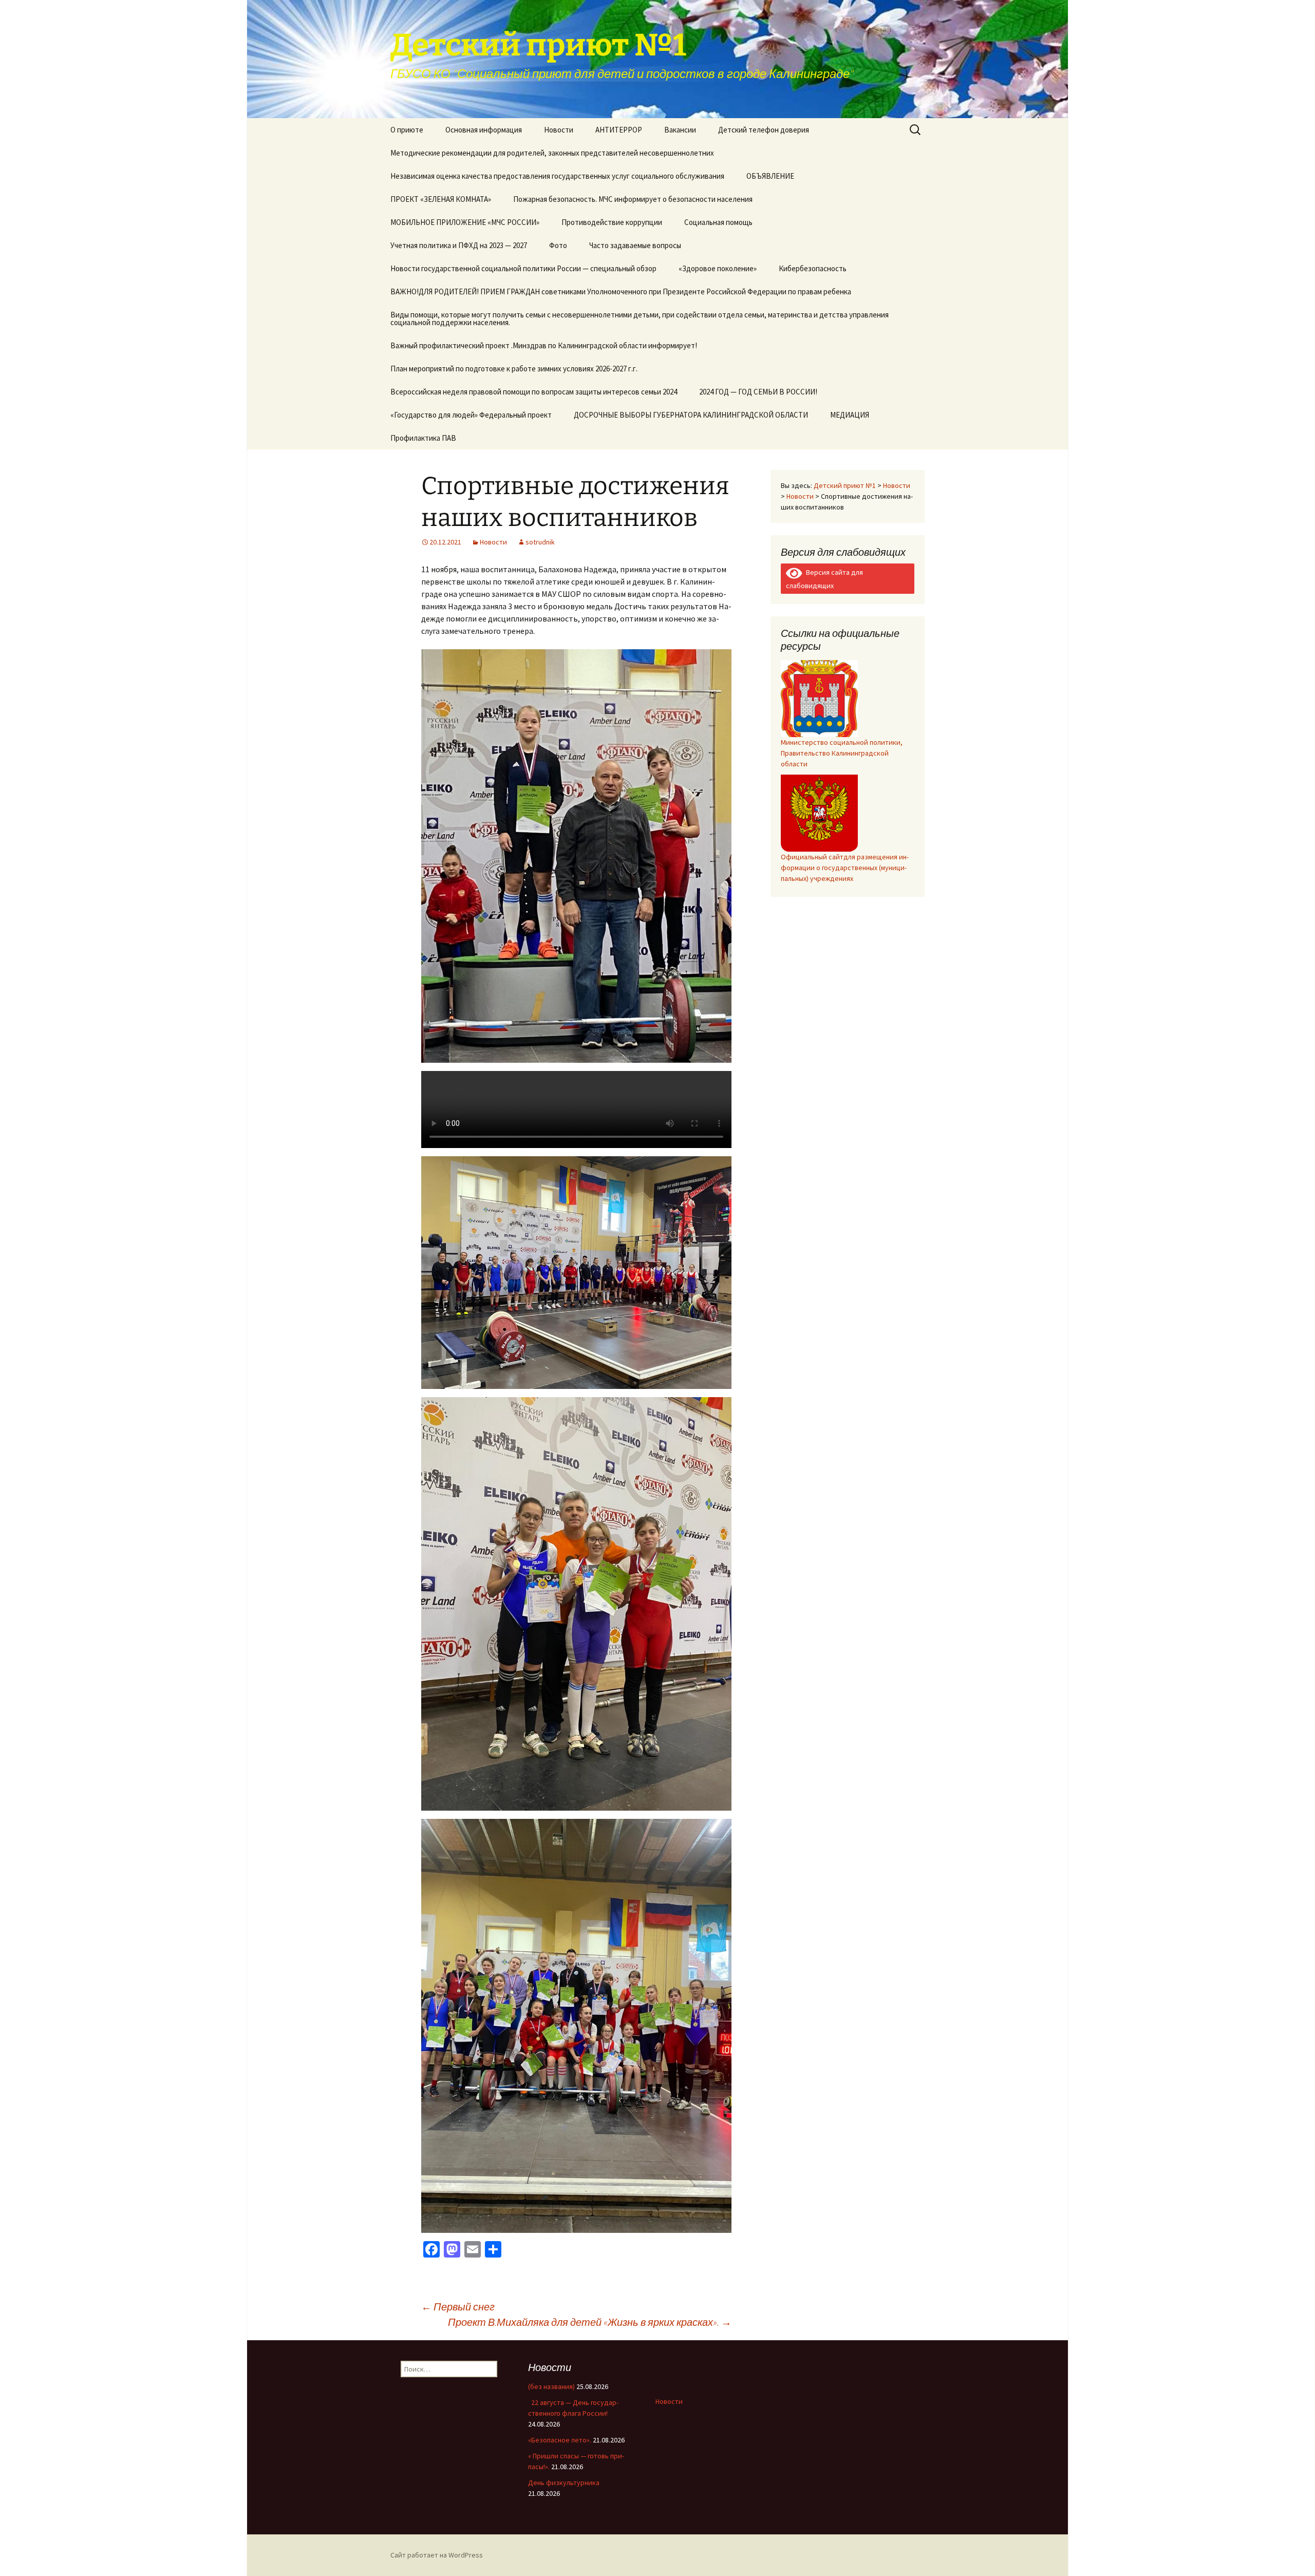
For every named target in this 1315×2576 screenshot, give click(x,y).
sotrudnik (540, 542)
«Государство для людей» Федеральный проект (471, 415)
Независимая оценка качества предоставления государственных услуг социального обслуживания (557, 176)
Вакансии (680, 130)
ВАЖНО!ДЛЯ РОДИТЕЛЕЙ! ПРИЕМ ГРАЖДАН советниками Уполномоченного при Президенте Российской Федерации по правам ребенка (621, 292)
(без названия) (551, 2386)
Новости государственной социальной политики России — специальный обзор (523, 268)
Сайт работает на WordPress (437, 2555)
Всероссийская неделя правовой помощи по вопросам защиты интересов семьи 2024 (534, 392)
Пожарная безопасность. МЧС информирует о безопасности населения (633, 199)
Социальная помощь (718, 222)
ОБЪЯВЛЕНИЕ (770, 176)
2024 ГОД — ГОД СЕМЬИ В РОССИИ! (758, 392)
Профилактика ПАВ (423, 438)
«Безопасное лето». (560, 2440)
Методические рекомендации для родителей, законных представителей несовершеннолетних (552, 153)
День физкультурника (564, 2483)
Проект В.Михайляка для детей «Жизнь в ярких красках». (590, 2322)
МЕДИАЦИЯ (850, 415)
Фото (558, 245)
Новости (559, 130)
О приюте (407, 130)
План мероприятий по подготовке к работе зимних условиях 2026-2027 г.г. (514, 369)
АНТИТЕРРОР (619, 130)
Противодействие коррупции (612, 222)
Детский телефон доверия (764, 130)
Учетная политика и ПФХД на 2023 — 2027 (459, 245)
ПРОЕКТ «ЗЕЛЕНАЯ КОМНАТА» (441, 199)
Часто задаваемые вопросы (635, 245)
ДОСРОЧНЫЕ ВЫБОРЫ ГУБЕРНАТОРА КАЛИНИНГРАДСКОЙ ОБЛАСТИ (691, 415)
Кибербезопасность (813, 268)
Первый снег (458, 2307)
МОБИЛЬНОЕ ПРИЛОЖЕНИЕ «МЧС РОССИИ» (465, 222)
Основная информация (484, 130)
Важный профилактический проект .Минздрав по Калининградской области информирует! (544, 345)
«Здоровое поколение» (718, 268)
